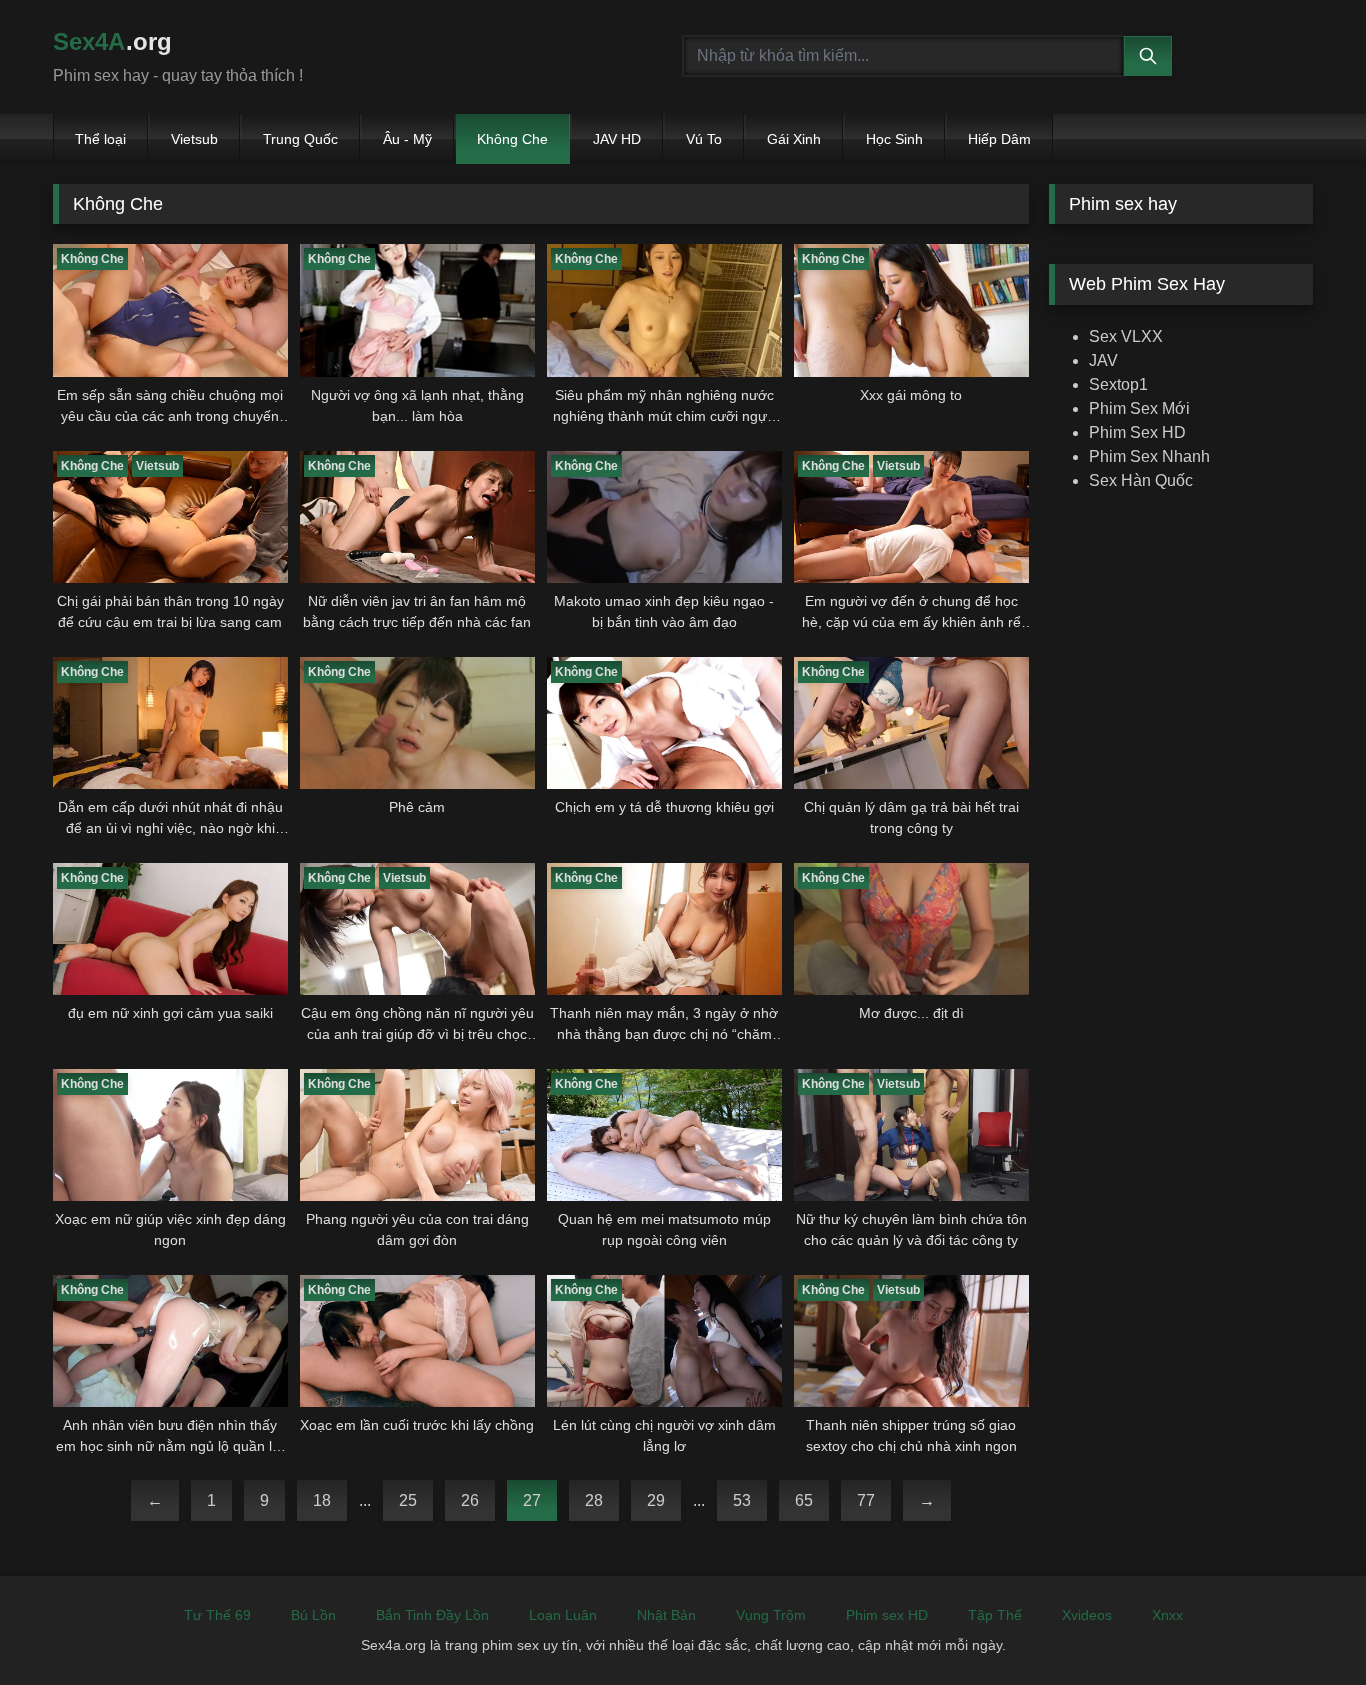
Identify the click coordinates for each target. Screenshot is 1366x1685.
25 (408, 1500)
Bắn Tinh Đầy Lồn (432, 1615)
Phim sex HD (887, 1615)
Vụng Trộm (771, 1615)
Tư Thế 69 (217, 1615)
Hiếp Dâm (999, 139)
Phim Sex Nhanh (1149, 456)
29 (656, 1500)
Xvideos (1087, 1615)
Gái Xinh (794, 139)
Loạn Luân (563, 1615)
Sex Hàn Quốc (1141, 480)
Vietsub (194, 139)
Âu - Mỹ (407, 139)
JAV (1103, 360)
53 (742, 1500)
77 (866, 1500)
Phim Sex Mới (1139, 408)
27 (532, 1500)
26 (470, 1500)
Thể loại (100, 139)
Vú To (704, 139)
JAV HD (617, 139)
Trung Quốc (300, 139)
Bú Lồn (313, 1615)
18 (322, 1500)
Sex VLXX (1126, 336)
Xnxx (1167, 1615)
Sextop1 (1118, 384)
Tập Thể (995, 1615)
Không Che (512, 139)
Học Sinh (894, 139)
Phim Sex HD (1137, 432)
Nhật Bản (666, 1615)
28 (594, 1500)
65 (804, 1500)
